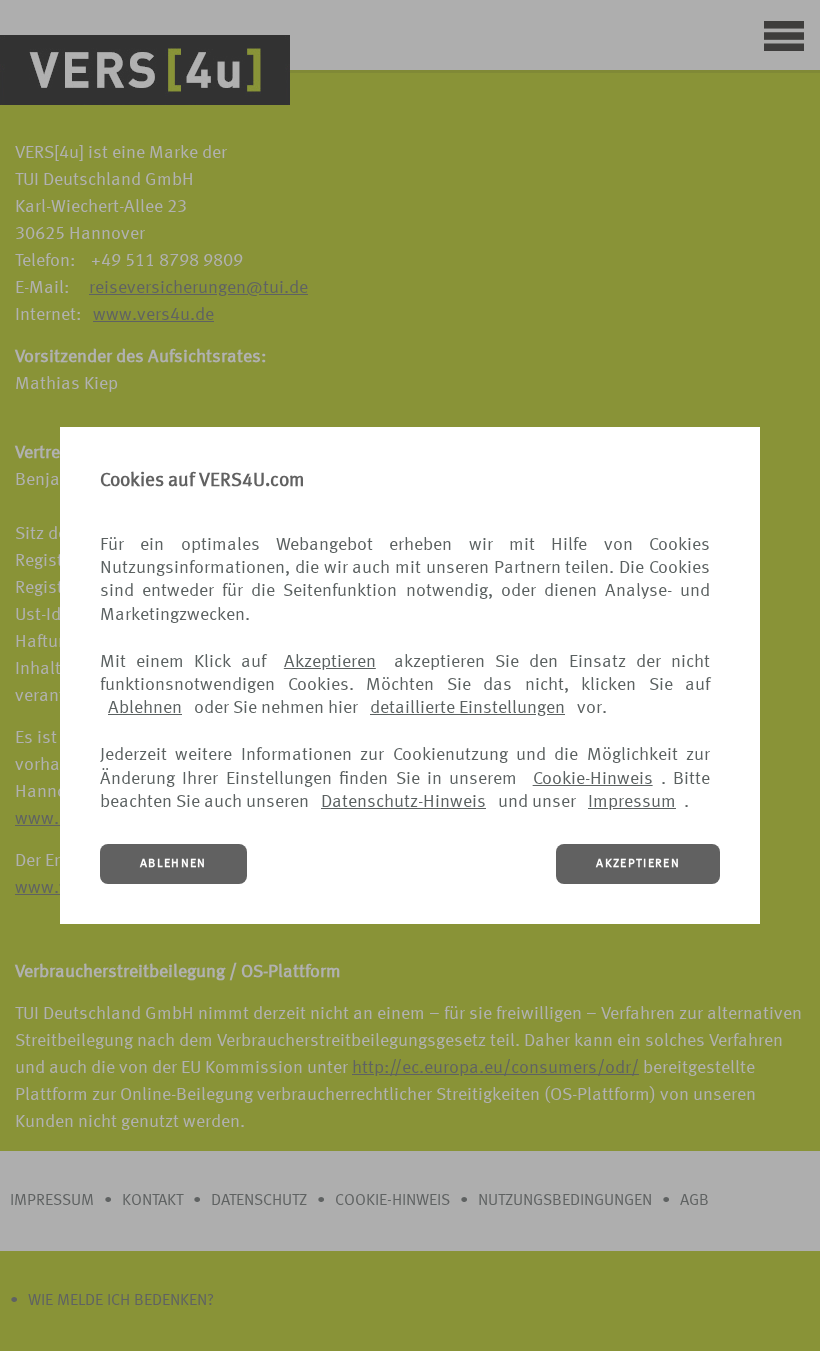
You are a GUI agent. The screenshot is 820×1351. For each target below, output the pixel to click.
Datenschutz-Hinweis (403, 802)
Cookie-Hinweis (593, 779)
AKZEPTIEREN (638, 864)
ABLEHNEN (173, 864)
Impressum (632, 802)
